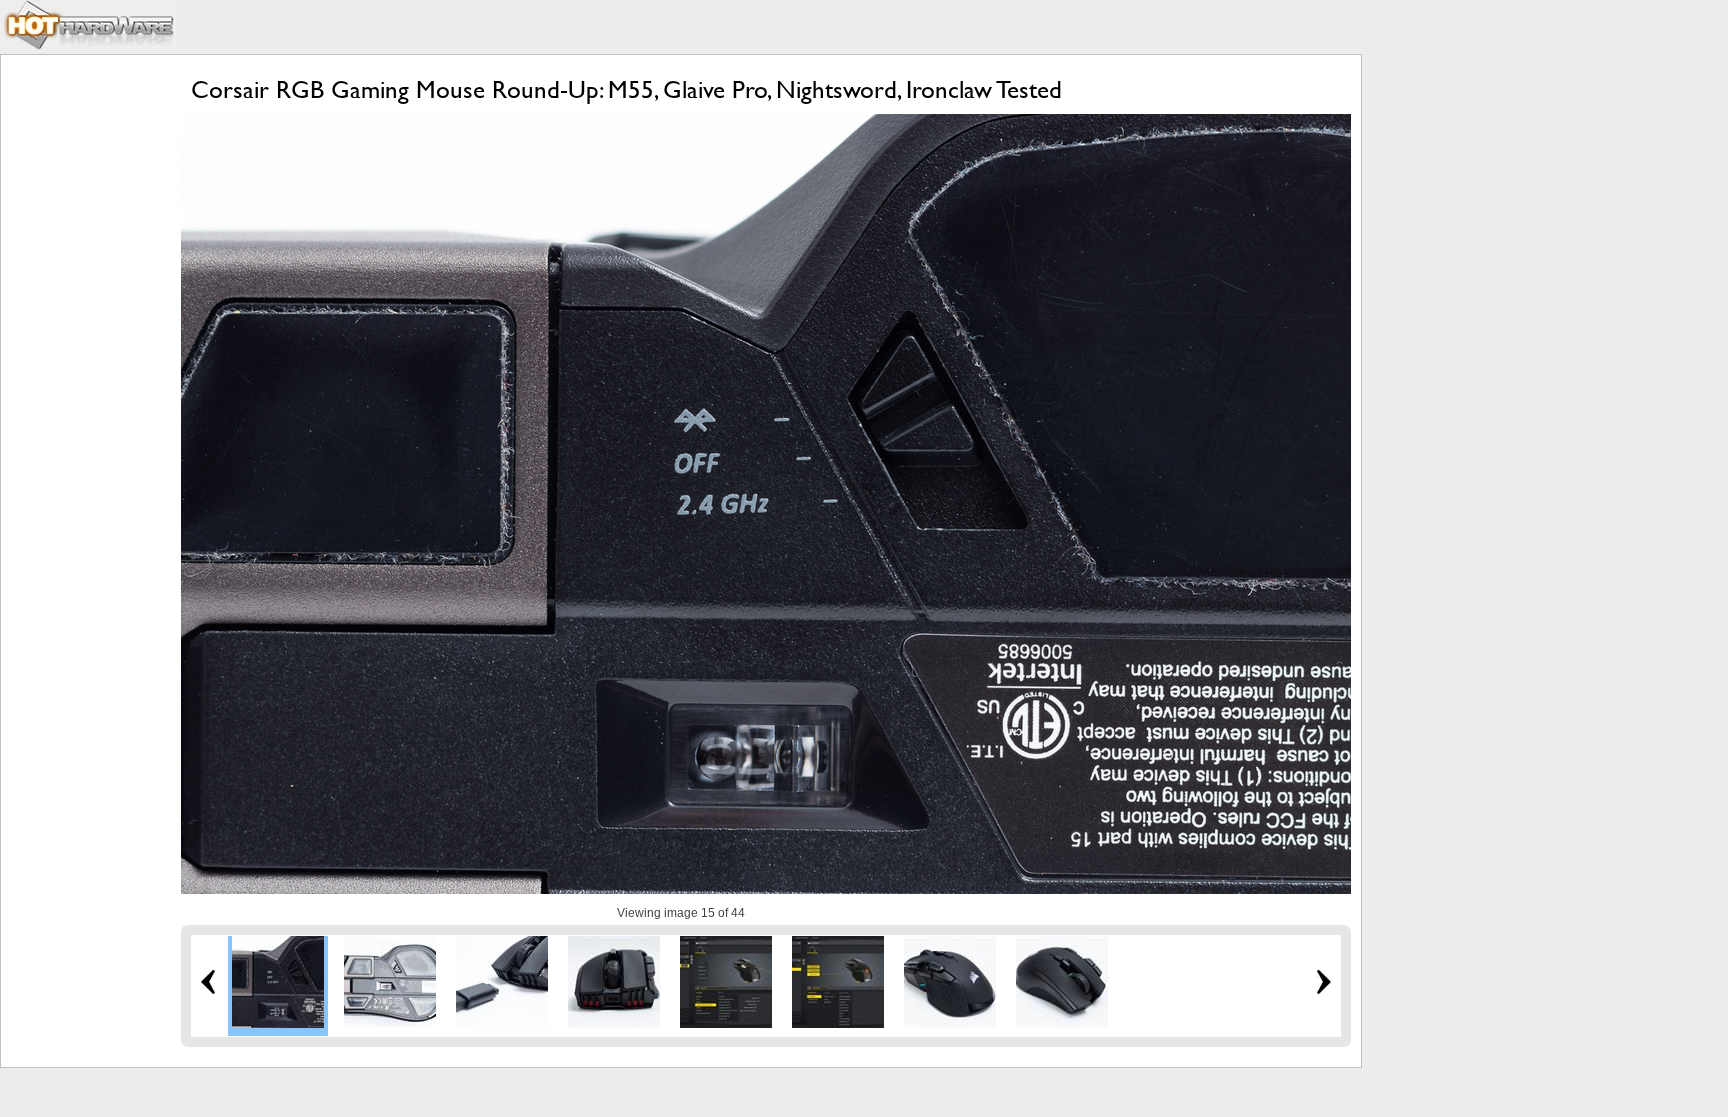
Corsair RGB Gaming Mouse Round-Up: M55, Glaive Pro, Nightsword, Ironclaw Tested (626, 89)
